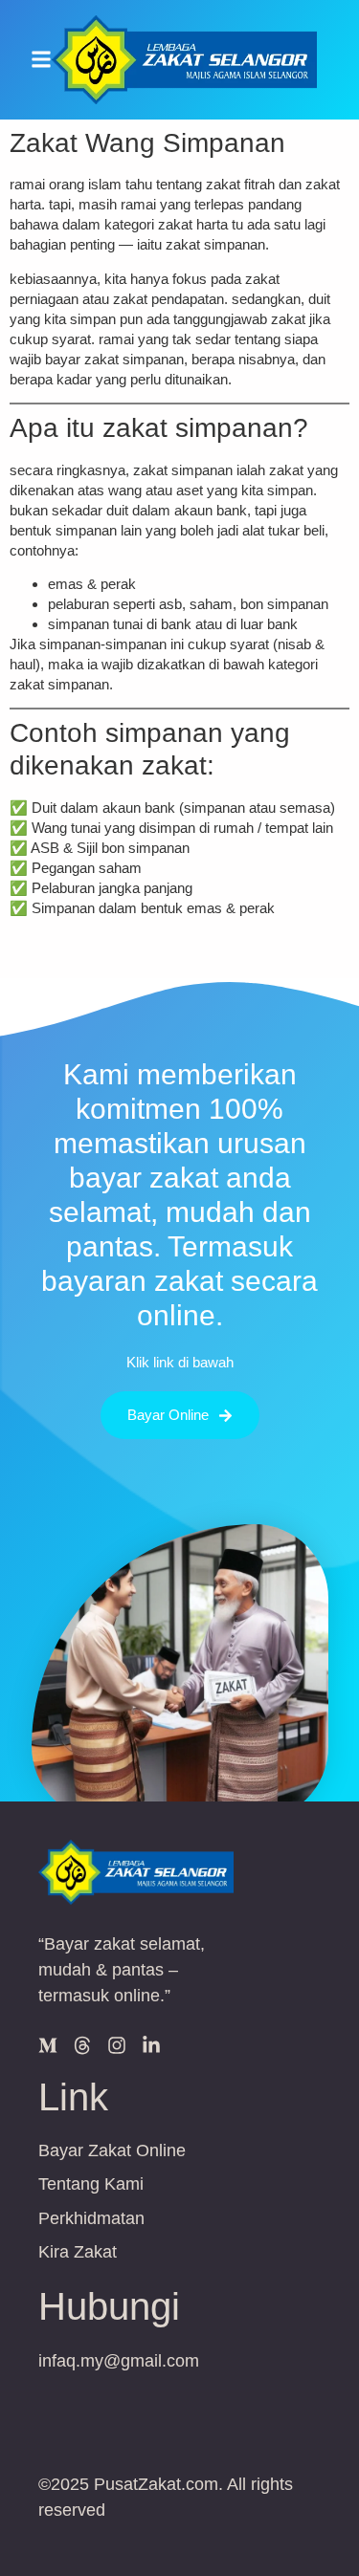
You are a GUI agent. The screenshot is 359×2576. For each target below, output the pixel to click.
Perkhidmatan (91, 2218)
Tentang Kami (91, 2184)
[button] (41, 60)
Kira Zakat (78, 2252)
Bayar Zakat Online (112, 2150)
